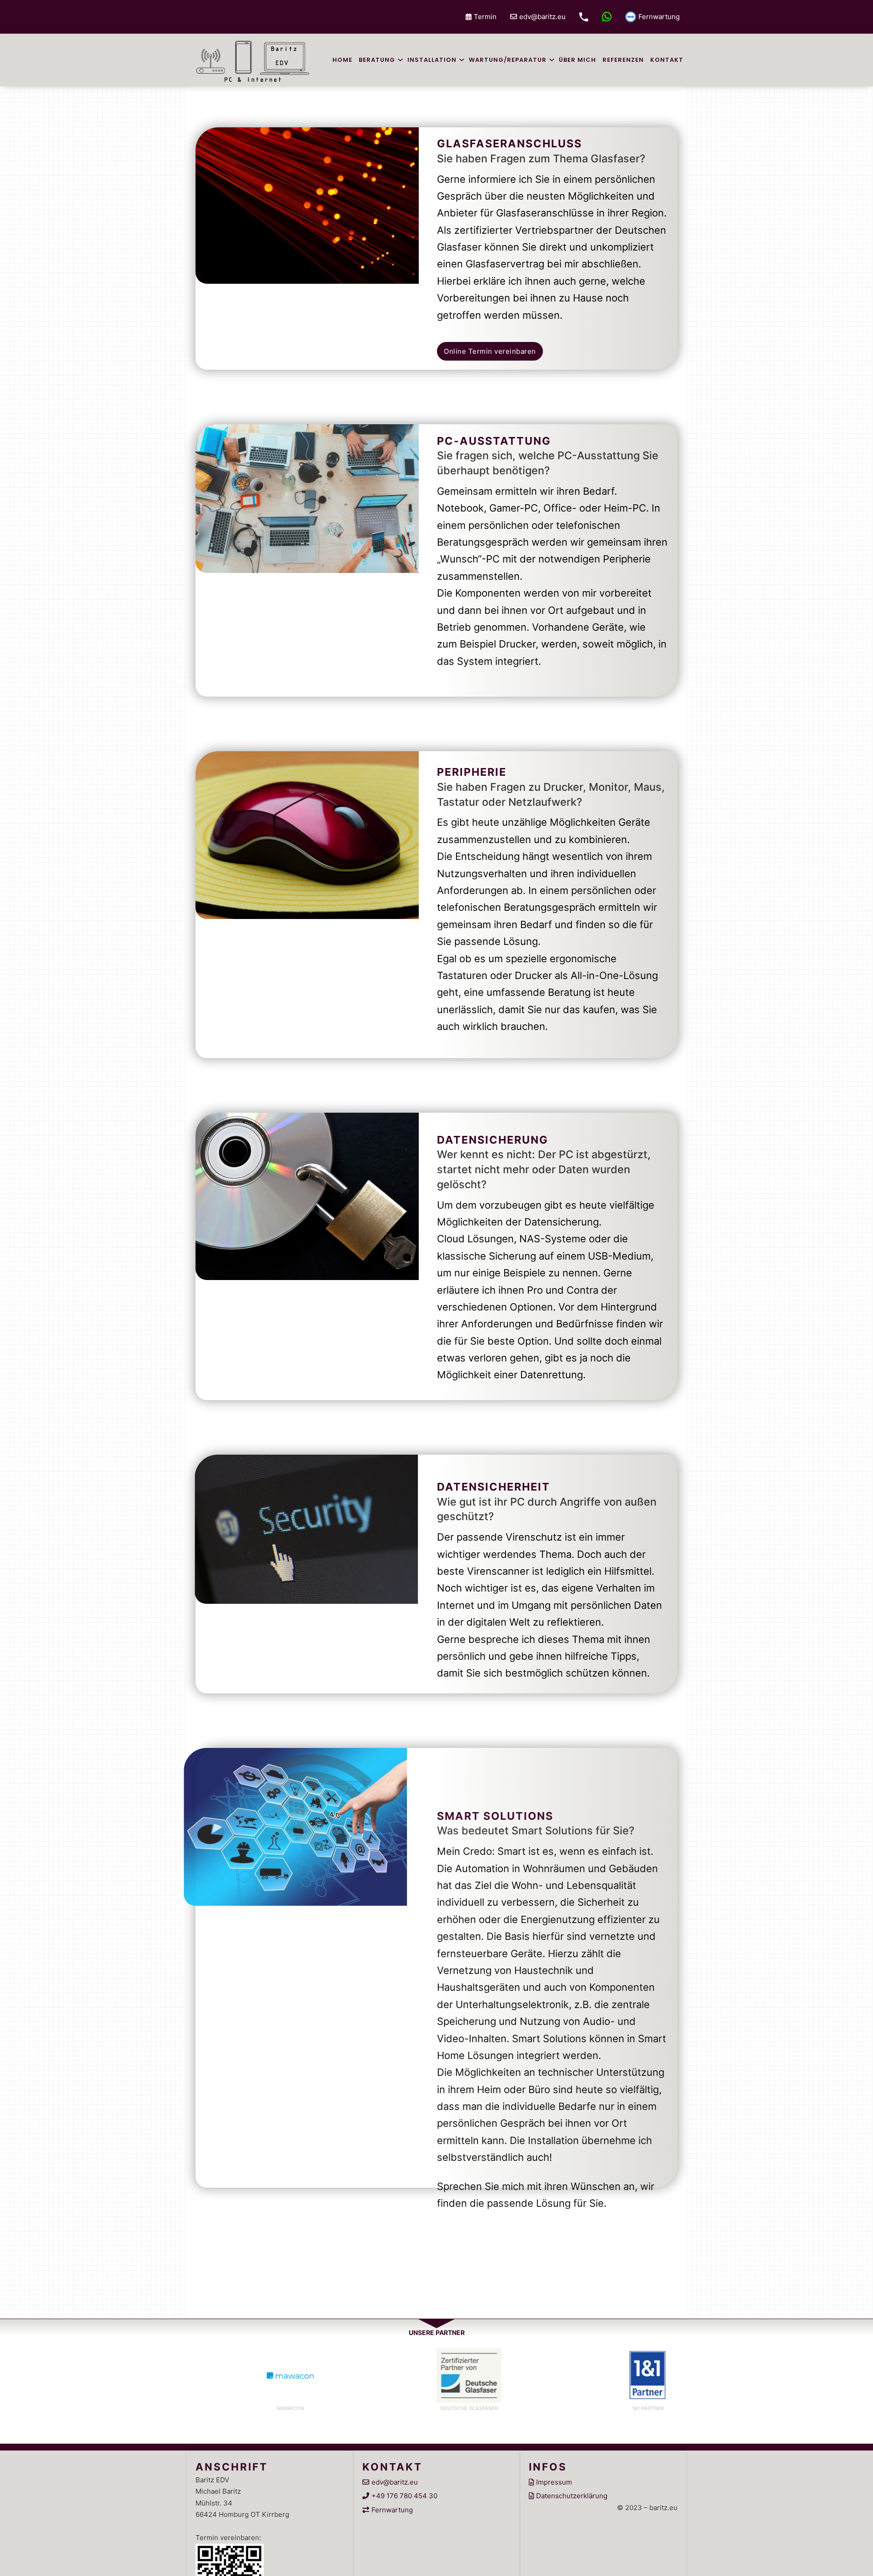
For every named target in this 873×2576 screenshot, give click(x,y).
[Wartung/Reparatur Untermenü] (552, 60)
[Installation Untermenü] (462, 60)
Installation (432, 60)
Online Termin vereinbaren (490, 351)
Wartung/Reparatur (508, 60)
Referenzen (623, 60)
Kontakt (667, 60)
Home (342, 60)
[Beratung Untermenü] (400, 60)
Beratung (377, 60)
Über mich (577, 60)
